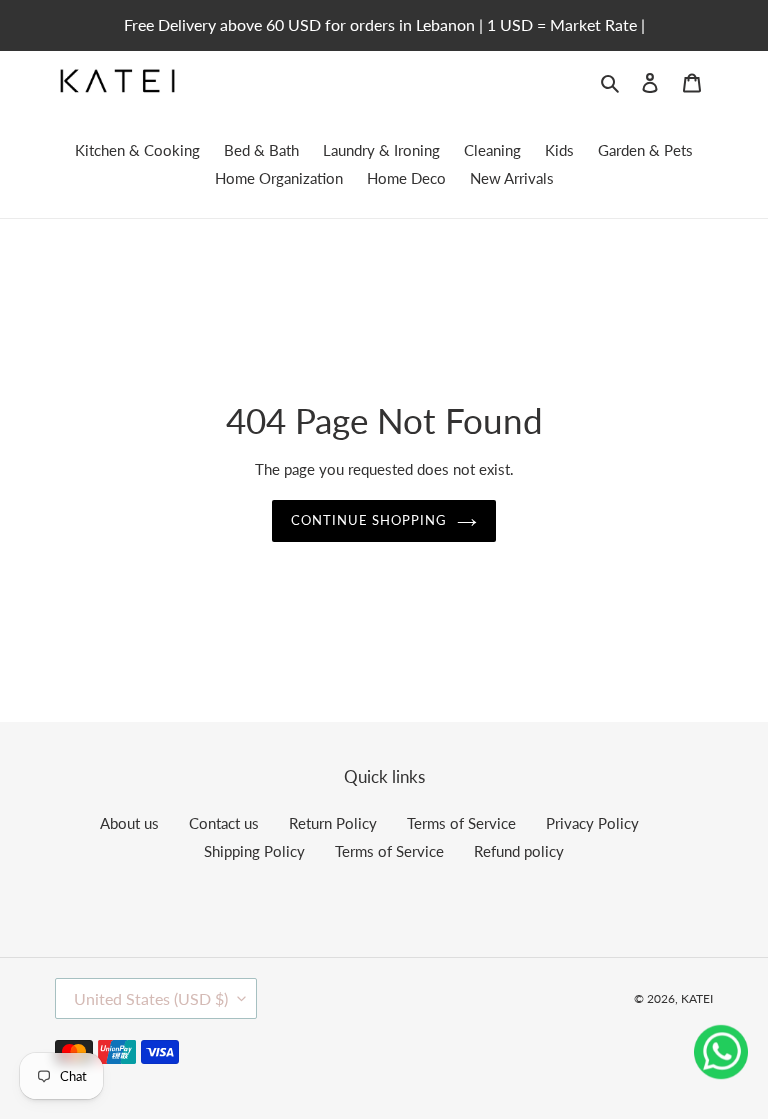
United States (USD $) (151, 998)
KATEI (697, 998)
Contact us (224, 823)
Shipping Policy (254, 851)
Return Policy (333, 823)
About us (129, 823)
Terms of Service (461, 823)
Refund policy (519, 851)
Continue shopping (369, 520)
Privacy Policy (592, 823)
